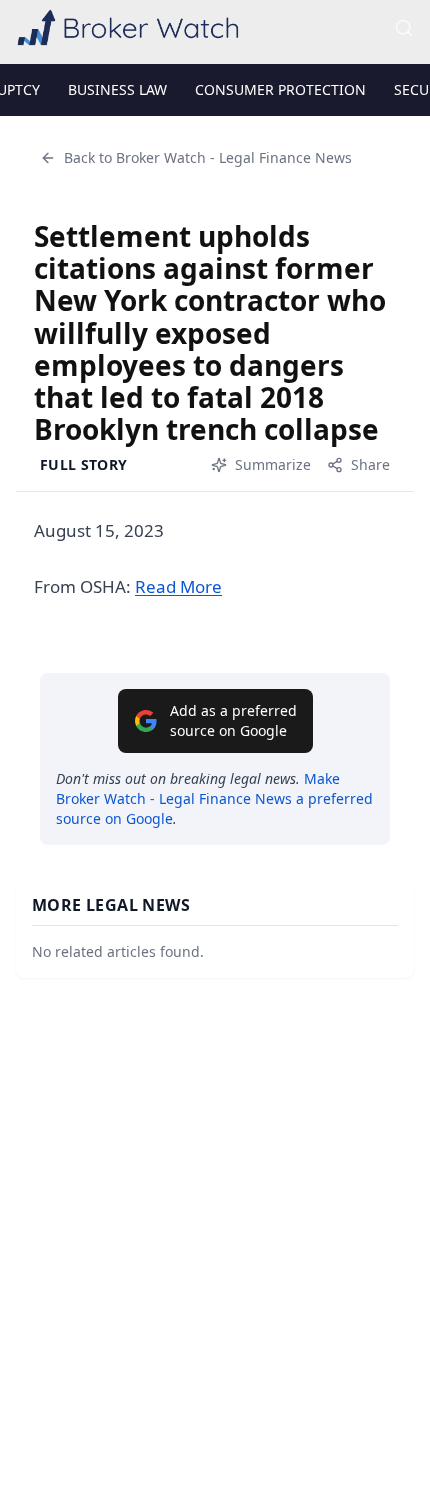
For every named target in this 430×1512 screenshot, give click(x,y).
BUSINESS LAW (117, 89)
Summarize (273, 464)
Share (370, 464)
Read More (178, 586)
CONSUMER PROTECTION (280, 89)
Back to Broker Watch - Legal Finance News (208, 157)
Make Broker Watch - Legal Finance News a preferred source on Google (214, 798)
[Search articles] (404, 28)
